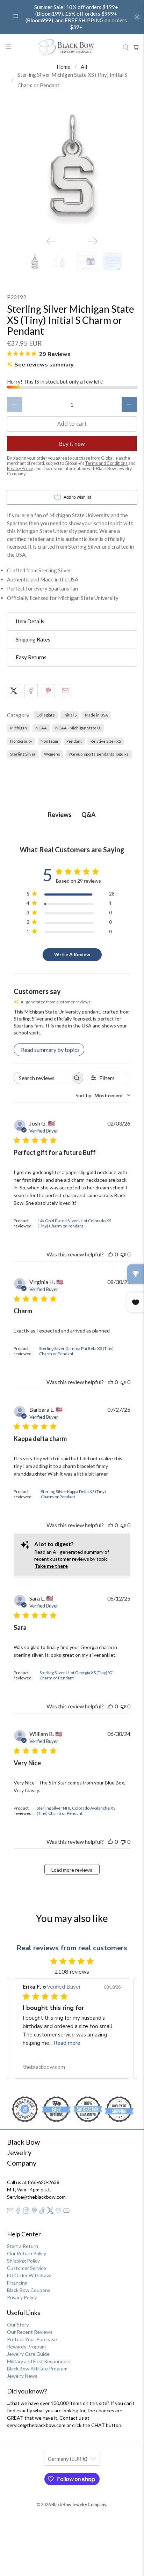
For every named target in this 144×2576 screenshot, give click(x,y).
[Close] (131, 1176)
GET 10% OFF (72, 1393)
